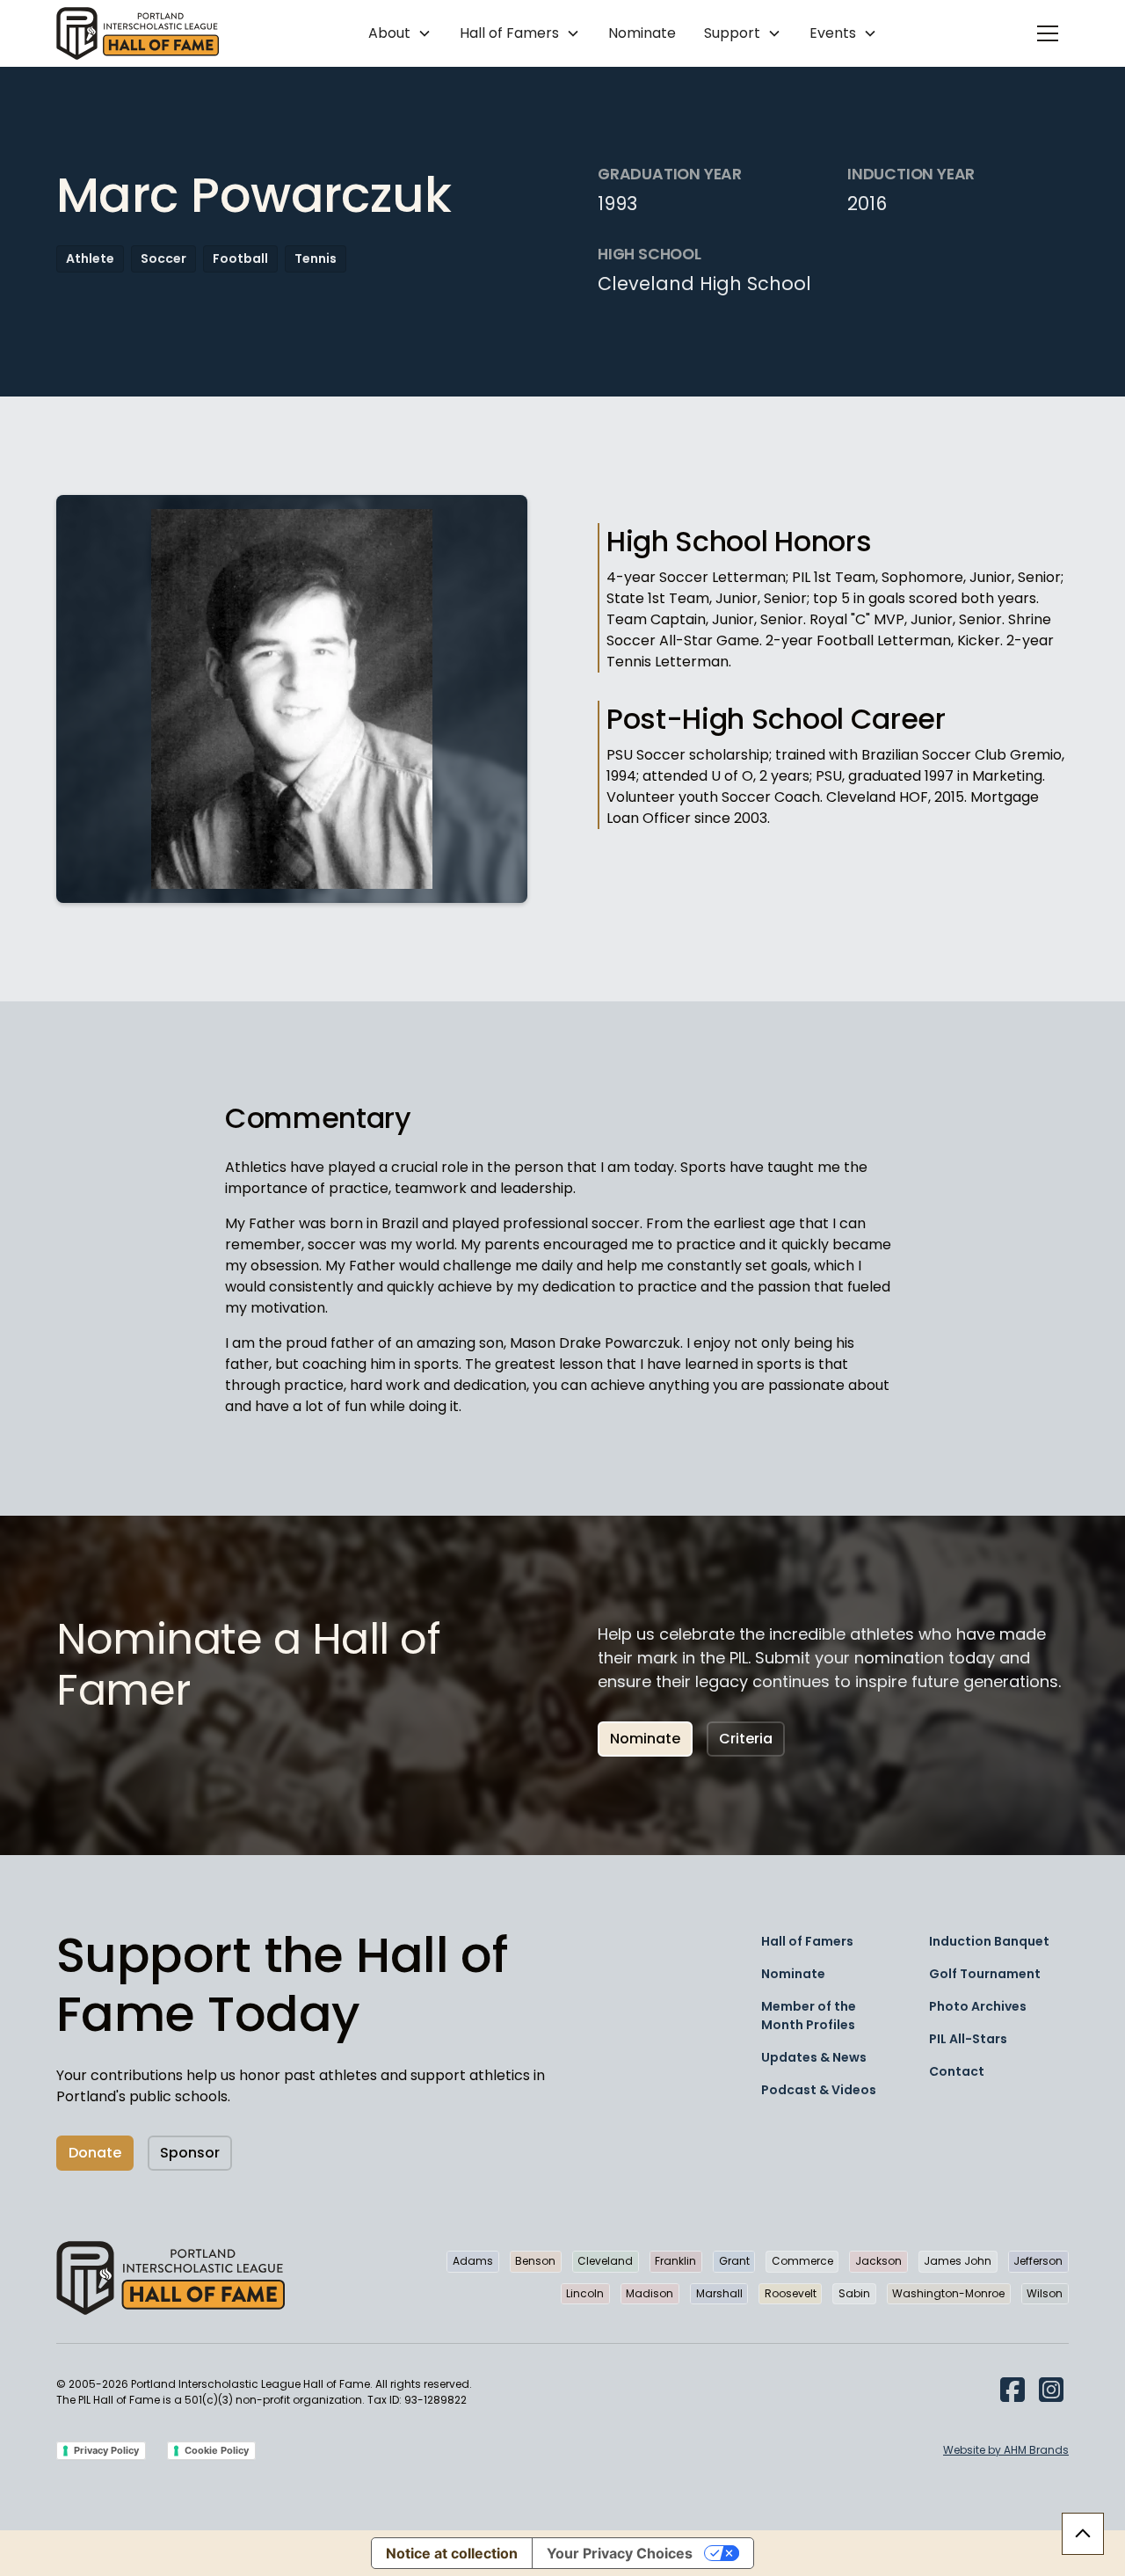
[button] (400, 33)
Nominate (642, 33)
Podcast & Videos (819, 2090)
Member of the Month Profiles (809, 2016)
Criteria (746, 1739)
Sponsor (190, 2153)
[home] (138, 33)
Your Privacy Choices (620, 2553)
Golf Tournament (985, 1974)
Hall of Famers (807, 1941)
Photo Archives (978, 2006)
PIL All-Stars (968, 2039)
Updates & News (814, 2057)
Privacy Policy (106, 2450)
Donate (95, 2153)
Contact (957, 2071)
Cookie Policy (217, 2450)
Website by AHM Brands (1006, 2450)
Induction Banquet (989, 1941)
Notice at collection (452, 2553)
